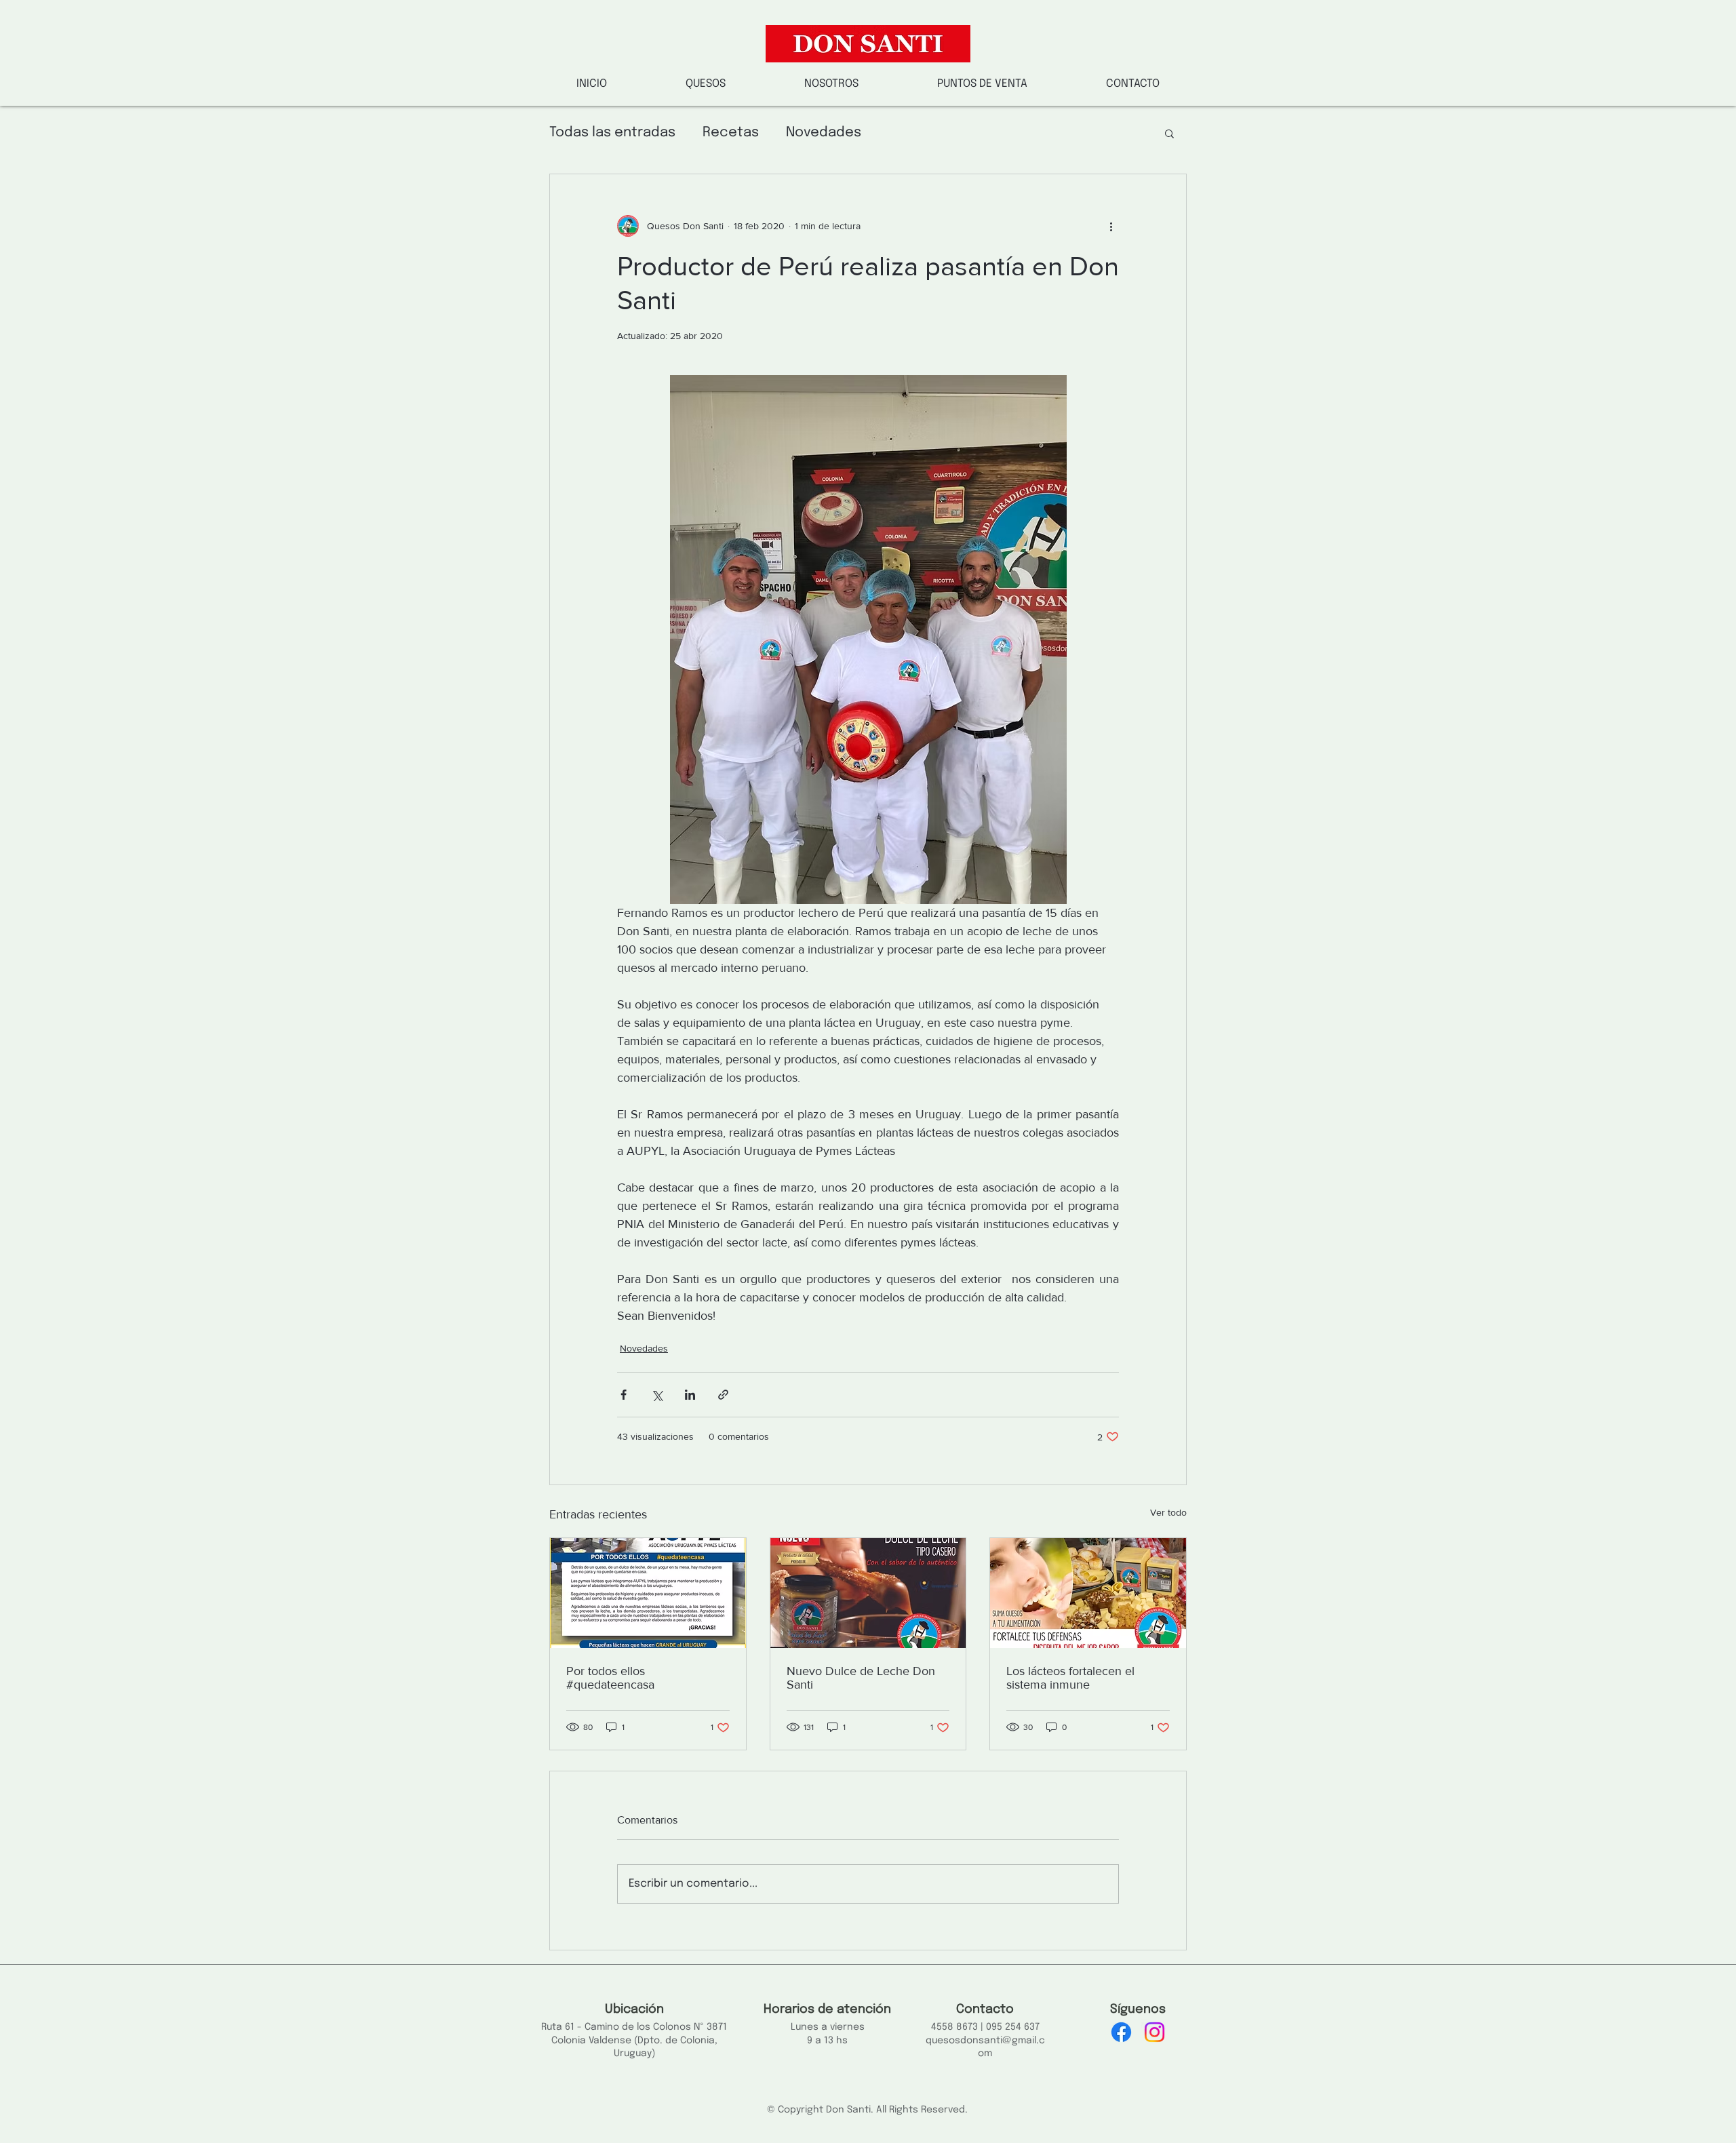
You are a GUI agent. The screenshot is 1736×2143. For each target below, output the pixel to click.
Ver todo (1168, 1512)
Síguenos (1138, 2009)
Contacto (985, 2009)
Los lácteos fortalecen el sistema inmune (1070, 1678)
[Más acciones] (1111, 226)
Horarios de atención (827, 2009)
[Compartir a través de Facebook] (624, 1395)
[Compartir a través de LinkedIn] (690, 1395)
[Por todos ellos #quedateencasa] (648, 1593)
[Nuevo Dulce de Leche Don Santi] (868, 1593)
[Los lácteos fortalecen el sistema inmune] (1088, 1593)
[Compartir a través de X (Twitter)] (657, 1395)
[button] (831, 84)
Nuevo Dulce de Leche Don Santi (861, 1678)
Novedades (824, 133)
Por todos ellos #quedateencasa (610, 1678)
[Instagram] (1155, 2032)
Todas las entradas (612, 133)
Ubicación (634, 2009)
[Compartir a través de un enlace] (723, 1395)
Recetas (731, 133)
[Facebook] (1121, 2032)
